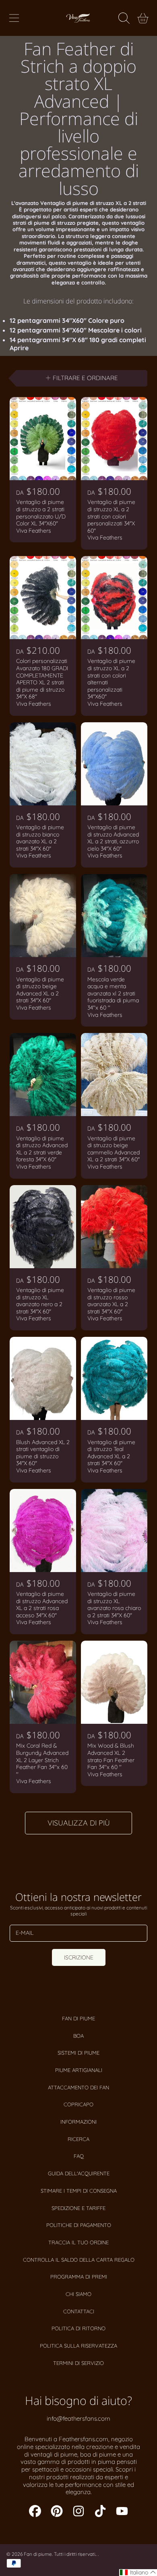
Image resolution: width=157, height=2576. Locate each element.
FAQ (79, 2156)
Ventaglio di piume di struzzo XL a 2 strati (93, 203)
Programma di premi (79, 2277)
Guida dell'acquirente (79, 2173)
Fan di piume (78, 2018)
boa (78, 2036)
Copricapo (78, 2104)
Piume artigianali (79, 2070)
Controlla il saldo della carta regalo (79, 2260)
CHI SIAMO (78, 2294)
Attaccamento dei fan (78, 2087)
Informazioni (78, 2122)
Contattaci (79, 2311)
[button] (14, 18)
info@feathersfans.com (78, 2418)
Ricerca (78, 2139)
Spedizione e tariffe (78, 2208)
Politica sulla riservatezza (78, 2346)
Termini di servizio (78, 2363)
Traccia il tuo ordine (78, 2242)
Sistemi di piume (78, 2053)
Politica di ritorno (78, 2328)
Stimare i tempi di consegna (79, 2191)
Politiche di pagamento (79, 2225)
